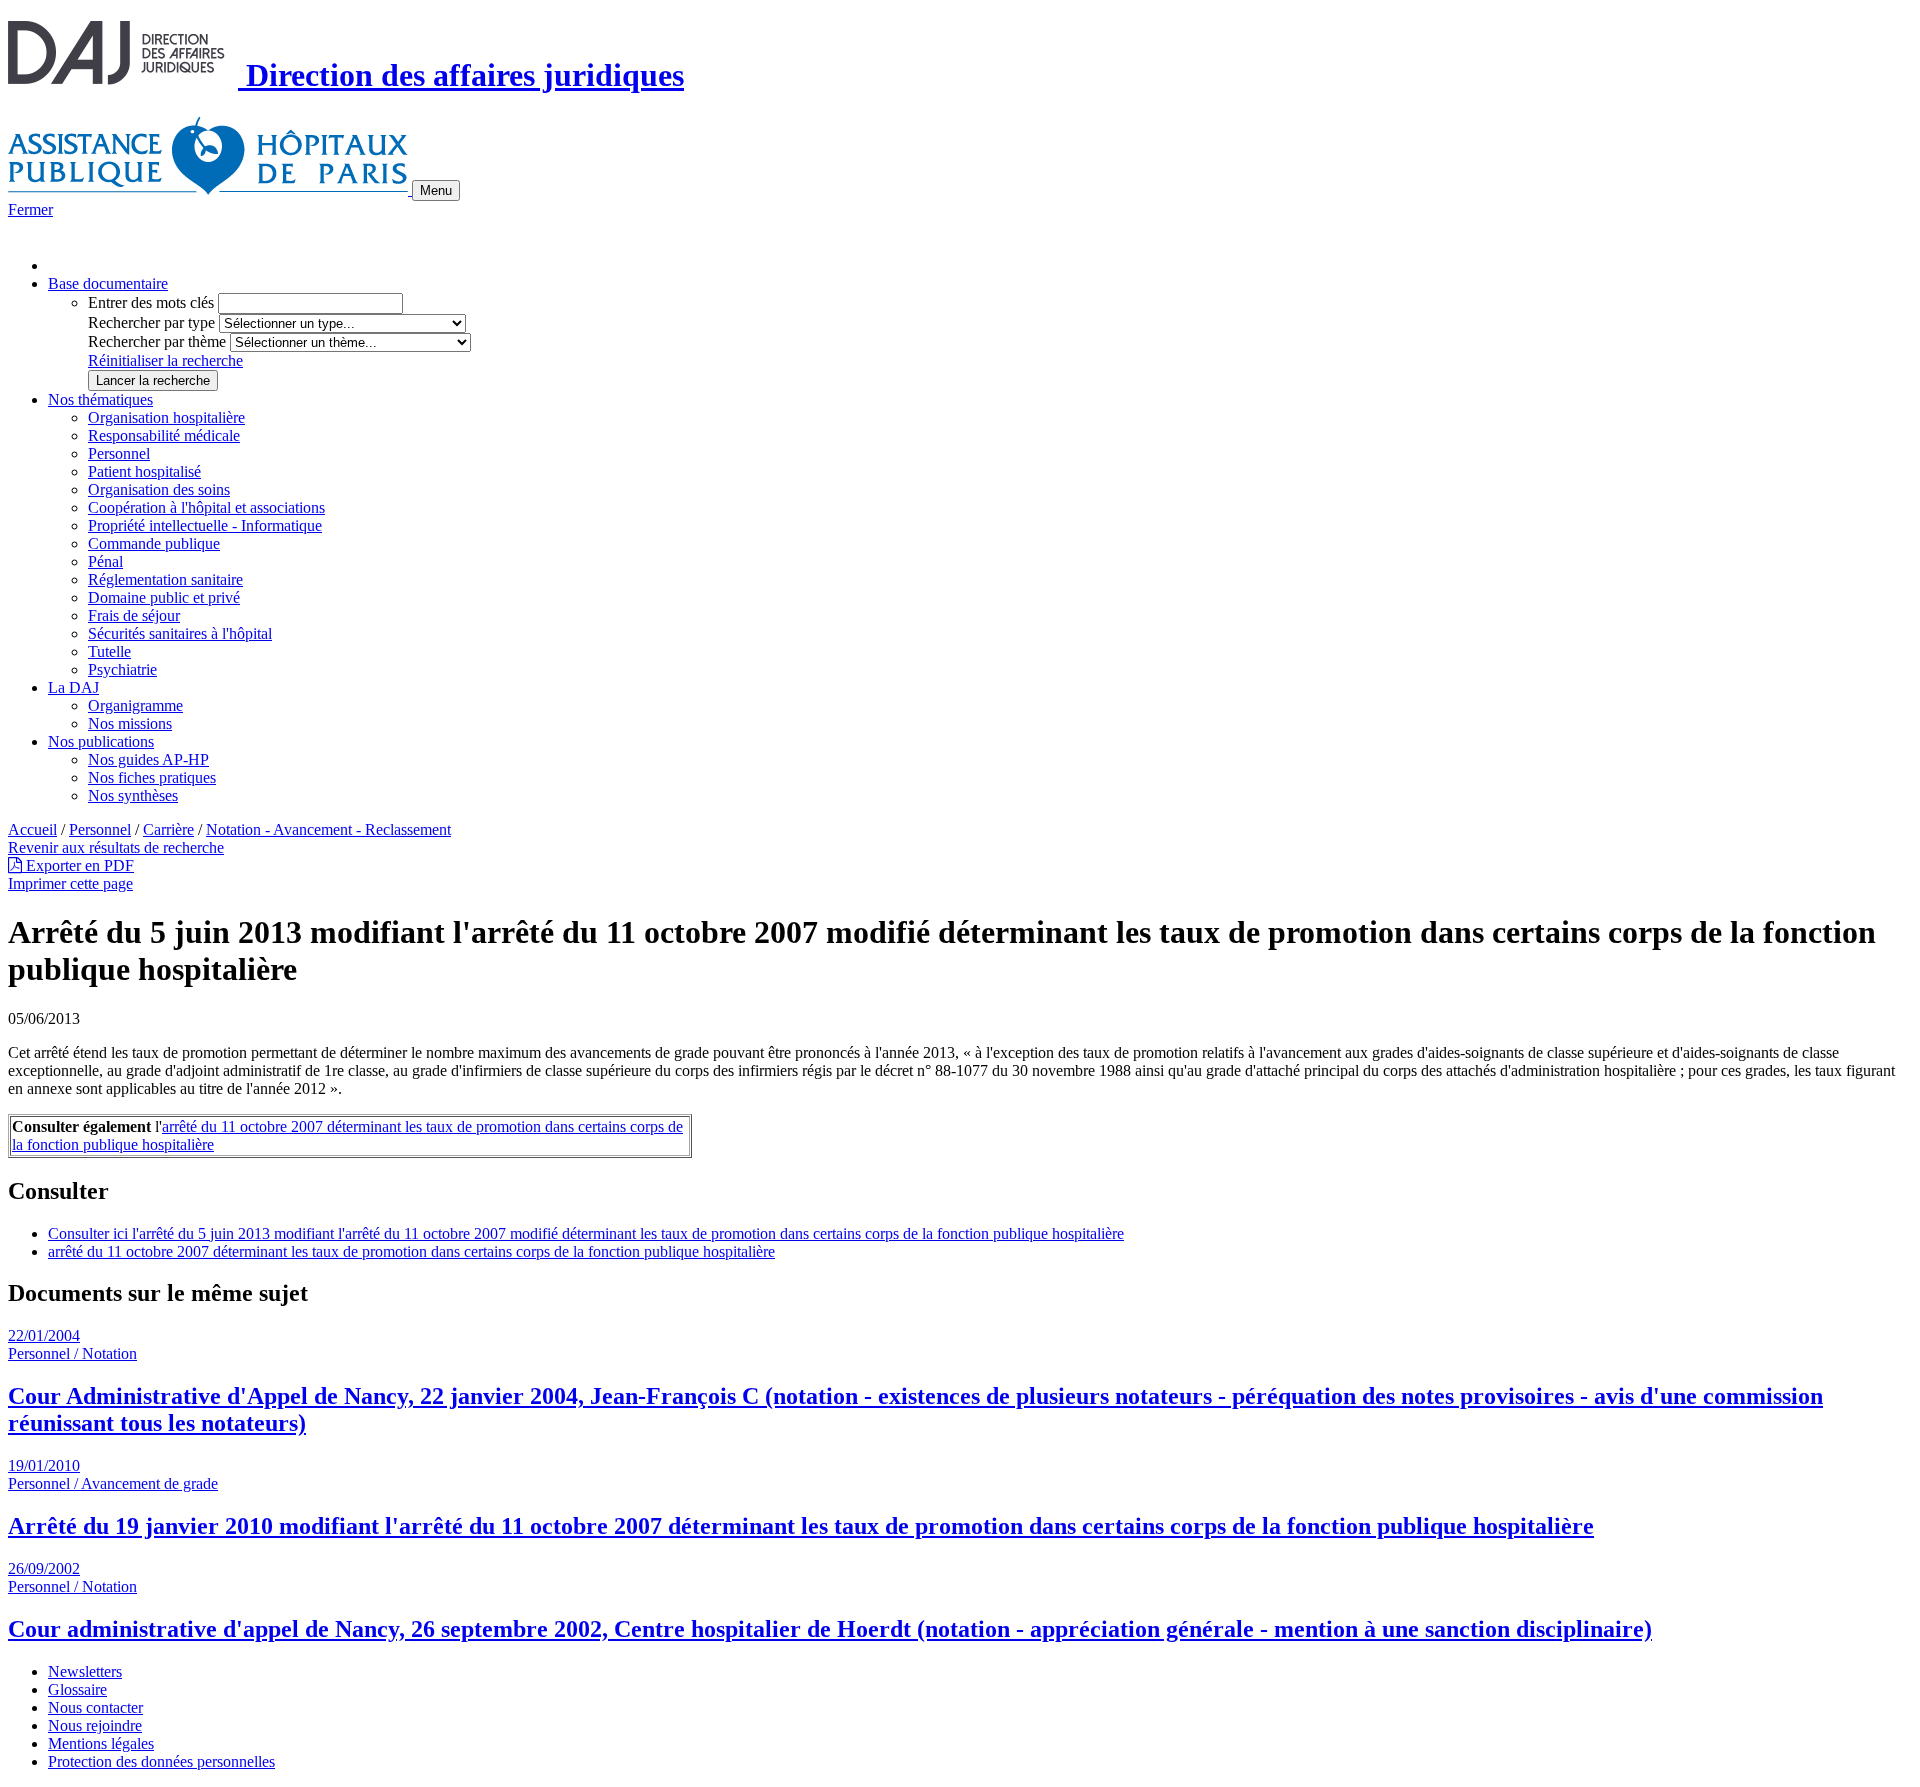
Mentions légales (101, 1743)
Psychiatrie (122, 669)
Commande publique (154, 543)
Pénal (105, 561)
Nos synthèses (133, 795)
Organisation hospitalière (166, 417)
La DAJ (73, 687)
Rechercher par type (151, 322)
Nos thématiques (100, 399)
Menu (436, 190)
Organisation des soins (159, 489)
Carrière (168, 829)
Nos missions (130, 723)
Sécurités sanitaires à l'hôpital (180, 633)
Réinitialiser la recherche (165, 360)
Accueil (32, 829)
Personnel (119, 453)
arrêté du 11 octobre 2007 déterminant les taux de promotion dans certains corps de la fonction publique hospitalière (411, 1251)
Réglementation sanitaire (165, 579)
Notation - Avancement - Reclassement (328, 829)
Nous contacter (95, 1707)
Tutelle (109, 651)
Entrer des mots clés (151, 302)
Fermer (30, 209)
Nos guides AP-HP (148, 759)
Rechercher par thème (157, 341)
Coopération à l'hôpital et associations (206, 507)
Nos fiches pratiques (152, 777)
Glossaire (77, 1689)
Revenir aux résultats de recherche (116, 847)
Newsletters (85, 1671)
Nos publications (101, 741)
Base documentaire (108, 283)
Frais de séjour (134, 615)
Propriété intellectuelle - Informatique (205, 525)
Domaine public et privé (164, 597)
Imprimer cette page (70, 883)
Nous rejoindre (95, 1725)
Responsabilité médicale (164, 435)
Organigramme (135, 705)
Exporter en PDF (78, 865)
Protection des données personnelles (161, 1761)
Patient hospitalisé (144, 471)
